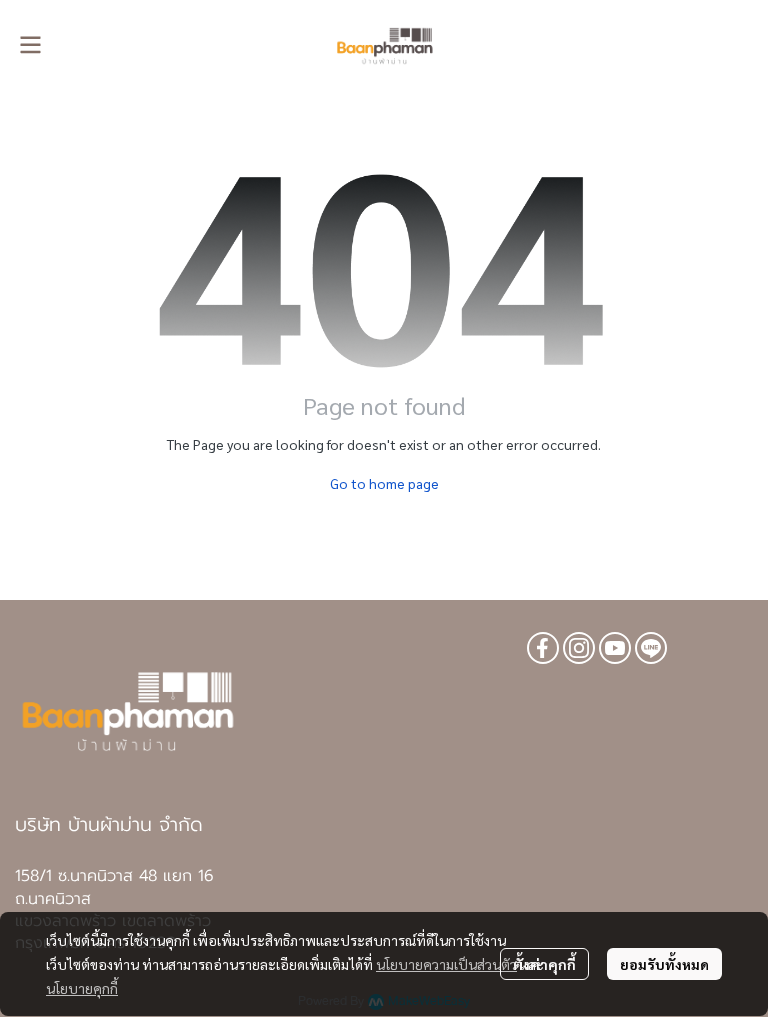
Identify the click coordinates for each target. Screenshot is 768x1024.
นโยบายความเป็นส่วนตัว (446, 964)
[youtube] (615, 648)
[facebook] (543, 648)
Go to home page (384, 483)
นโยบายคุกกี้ (82, 988)
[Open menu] (30, 45)
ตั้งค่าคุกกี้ (544, 964)
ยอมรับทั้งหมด (664, 964)
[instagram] (579, 648)
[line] (651, 648)
